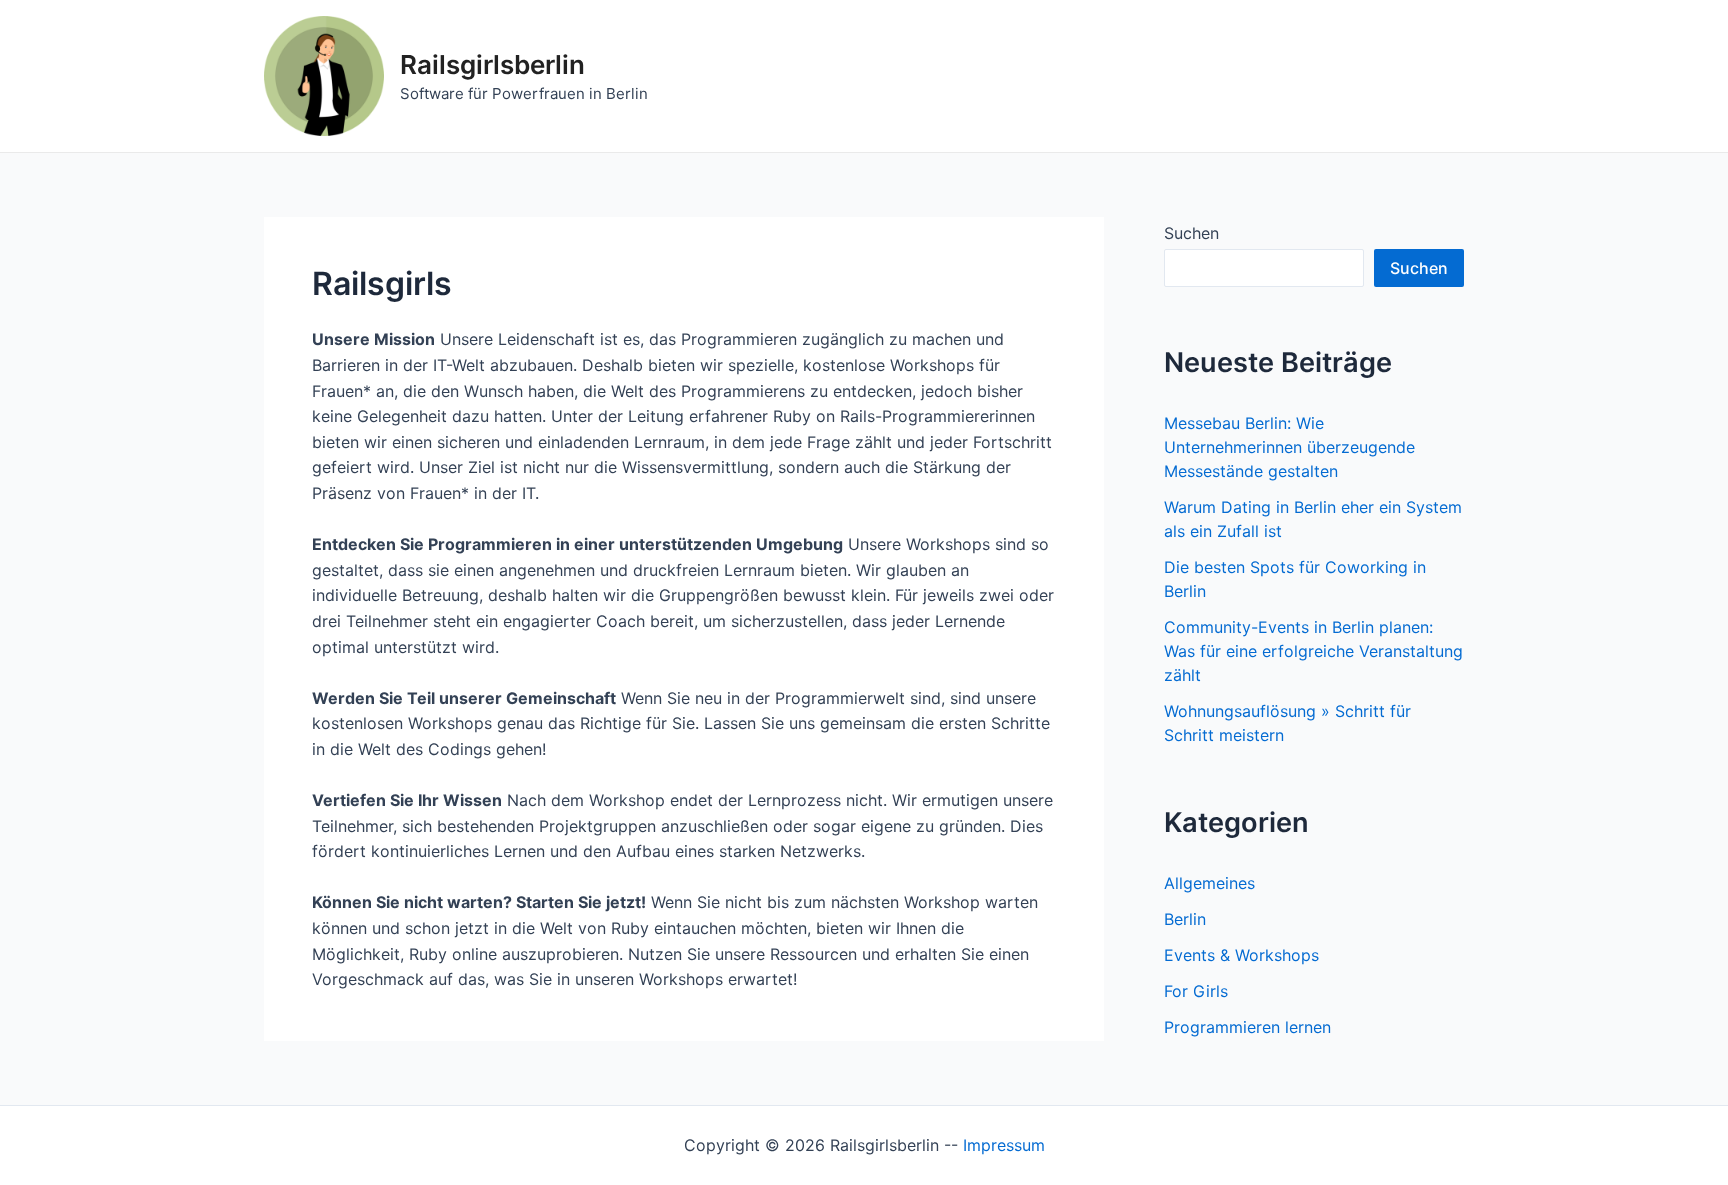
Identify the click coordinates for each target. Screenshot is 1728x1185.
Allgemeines (1209, 883)
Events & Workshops (1241, 955)
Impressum (1004, 1145)
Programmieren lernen (1247, 1027)
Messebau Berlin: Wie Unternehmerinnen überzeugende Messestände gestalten (1289, 447)
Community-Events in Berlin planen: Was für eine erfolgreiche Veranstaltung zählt (1313, 651)
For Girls (1196, 991)
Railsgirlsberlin (492, 64)
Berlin (1185, 919)
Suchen (1191, 233)
